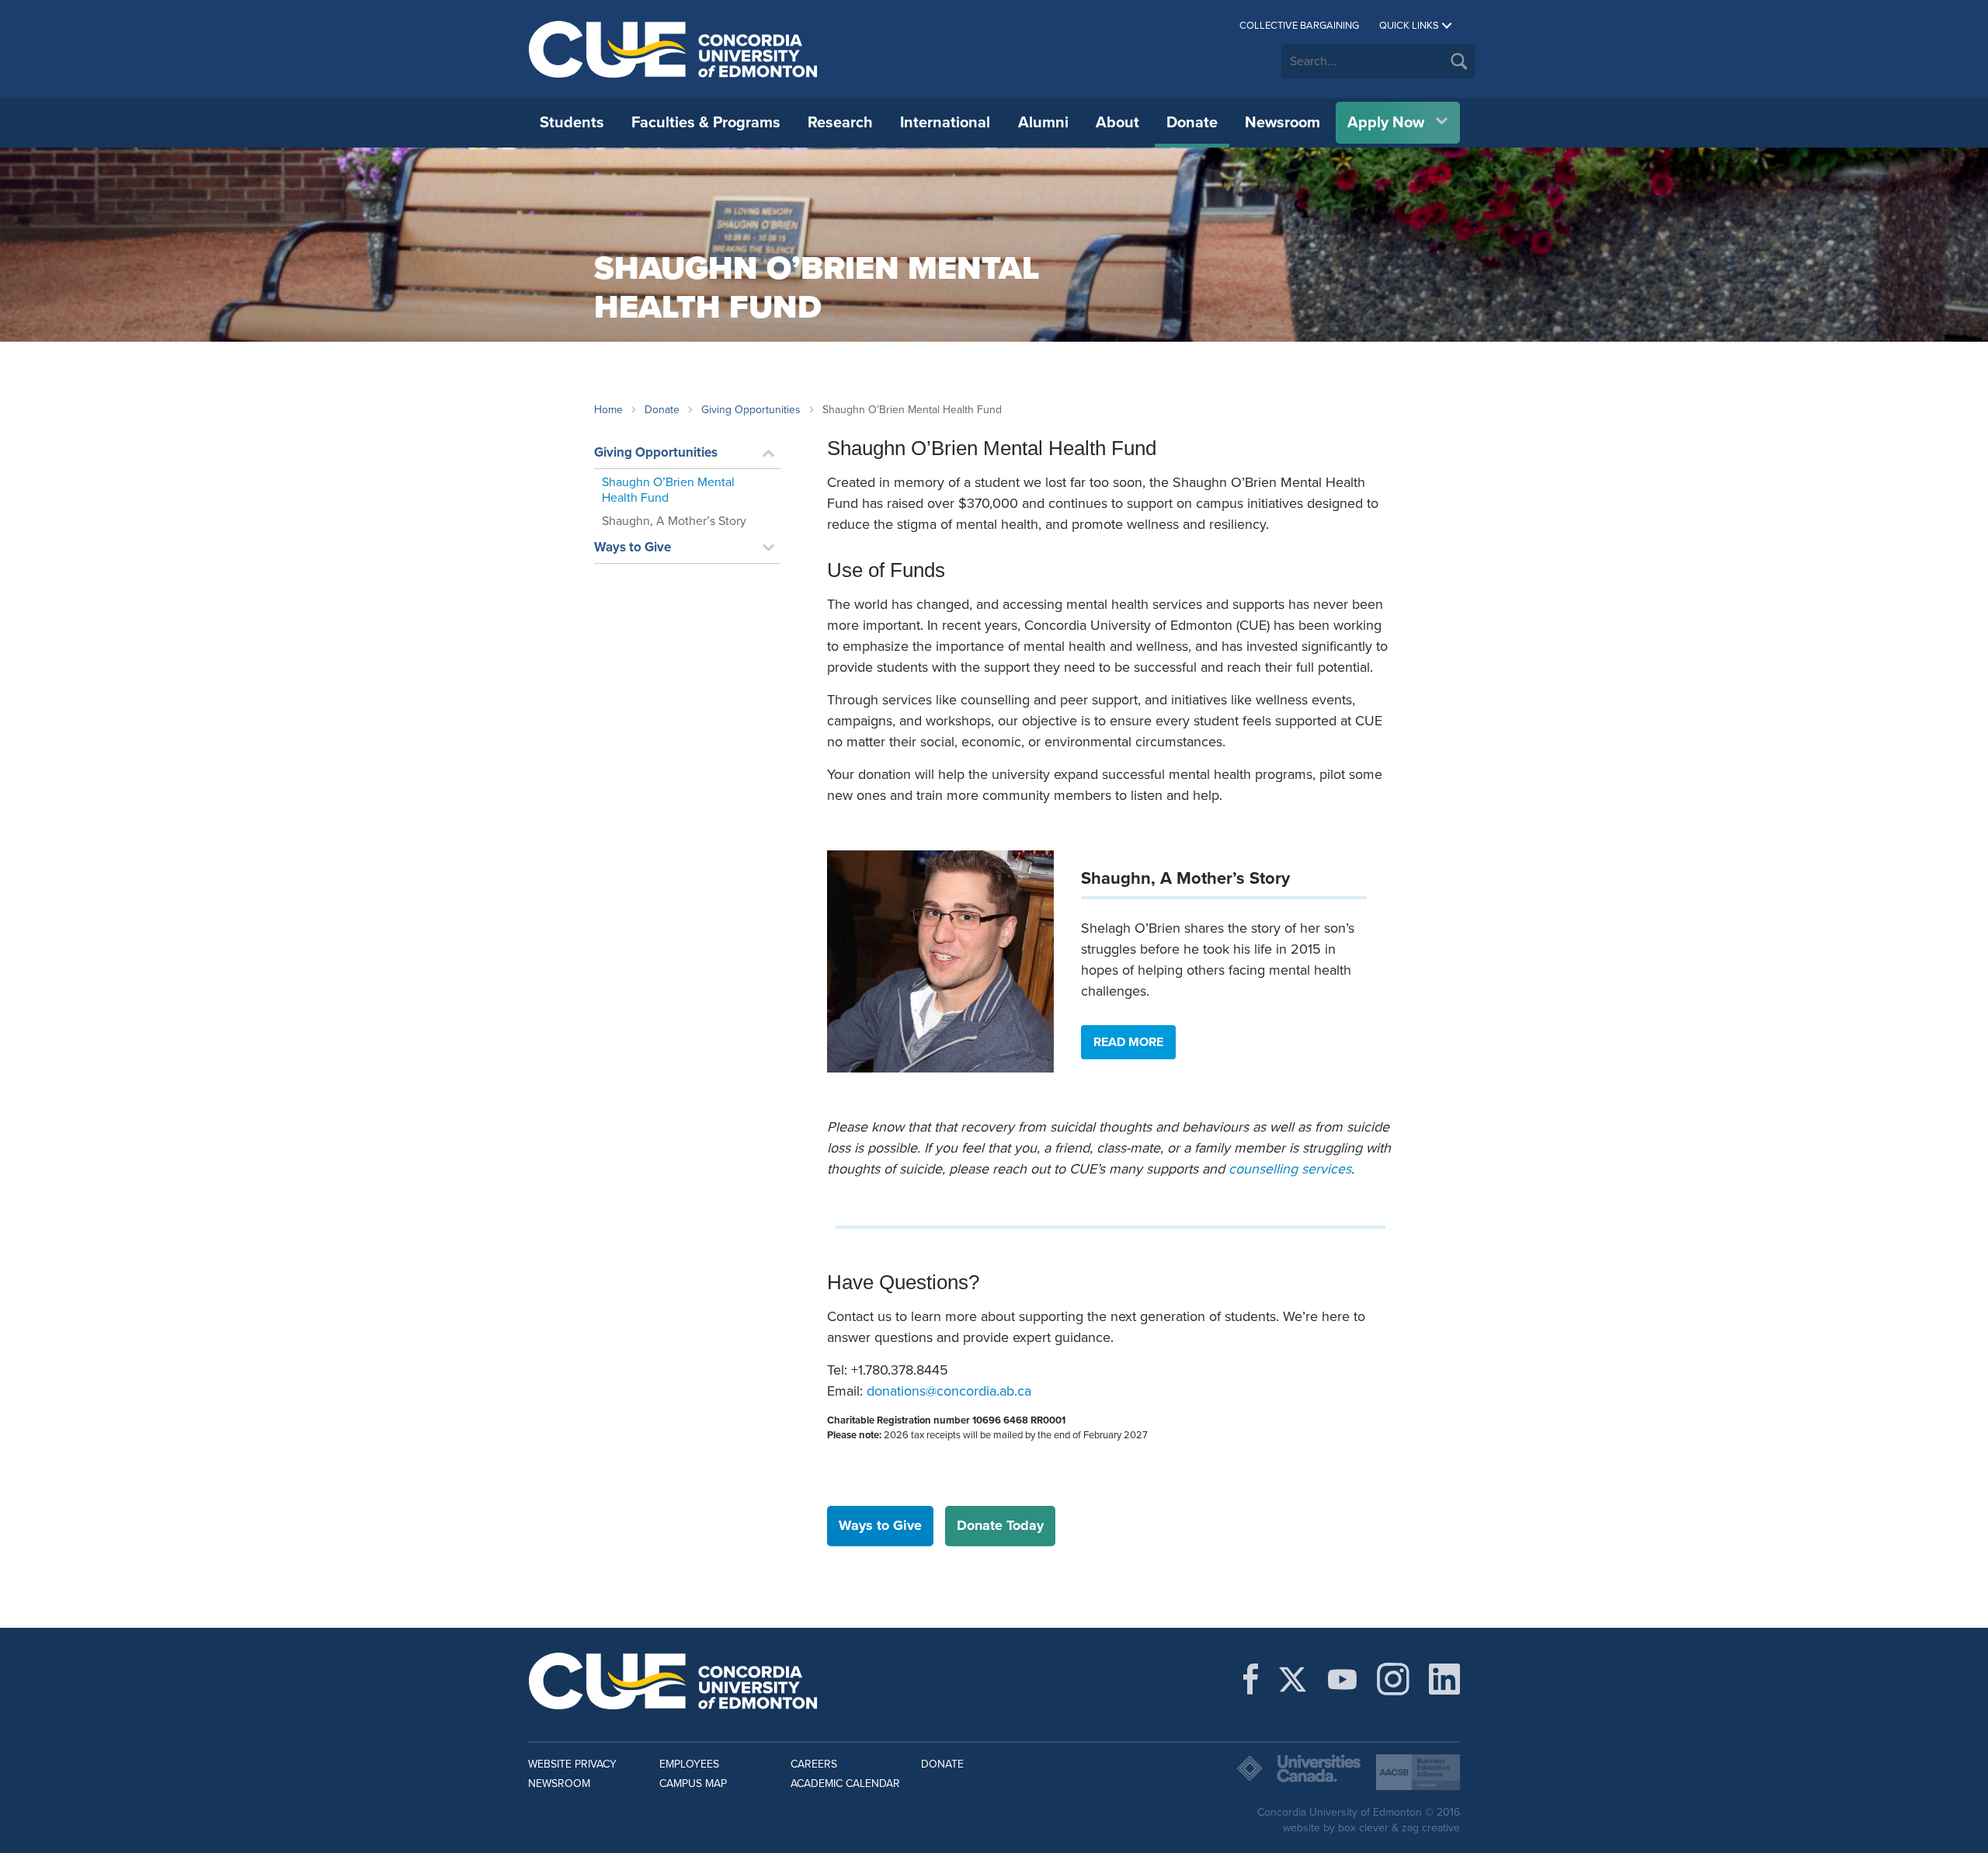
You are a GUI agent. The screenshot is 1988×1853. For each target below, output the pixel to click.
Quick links (1409, 26)
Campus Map (693, 1783)
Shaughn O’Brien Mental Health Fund (668, 490)
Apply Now (1386, 123)
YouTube (1342, 1679)
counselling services (1290, 1169)
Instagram (1393, 1679)
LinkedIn (1444, 1679)
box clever (1363, 1828)
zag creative (1431, 1828)
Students (572, 123)
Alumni (1043, 123)
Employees (689, 1764)
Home (608, 410)
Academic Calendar (845, 1783)
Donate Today (1000, 1525)
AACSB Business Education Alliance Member (1418, 1772)
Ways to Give (633, 547)
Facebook (1251, 1679)
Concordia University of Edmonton (674, 49)
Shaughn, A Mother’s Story (674, 521)
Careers (814, 1764)
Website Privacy (572, 1764)
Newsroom (1282, 123)
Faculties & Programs (706, 123)
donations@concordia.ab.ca (949, 1391)
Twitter (1293, 1679)
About (1117, 123)
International (945, 123)
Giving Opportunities (751, 410)
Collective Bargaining (1299, 26)
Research (840, 123)
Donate (1192, 123)
